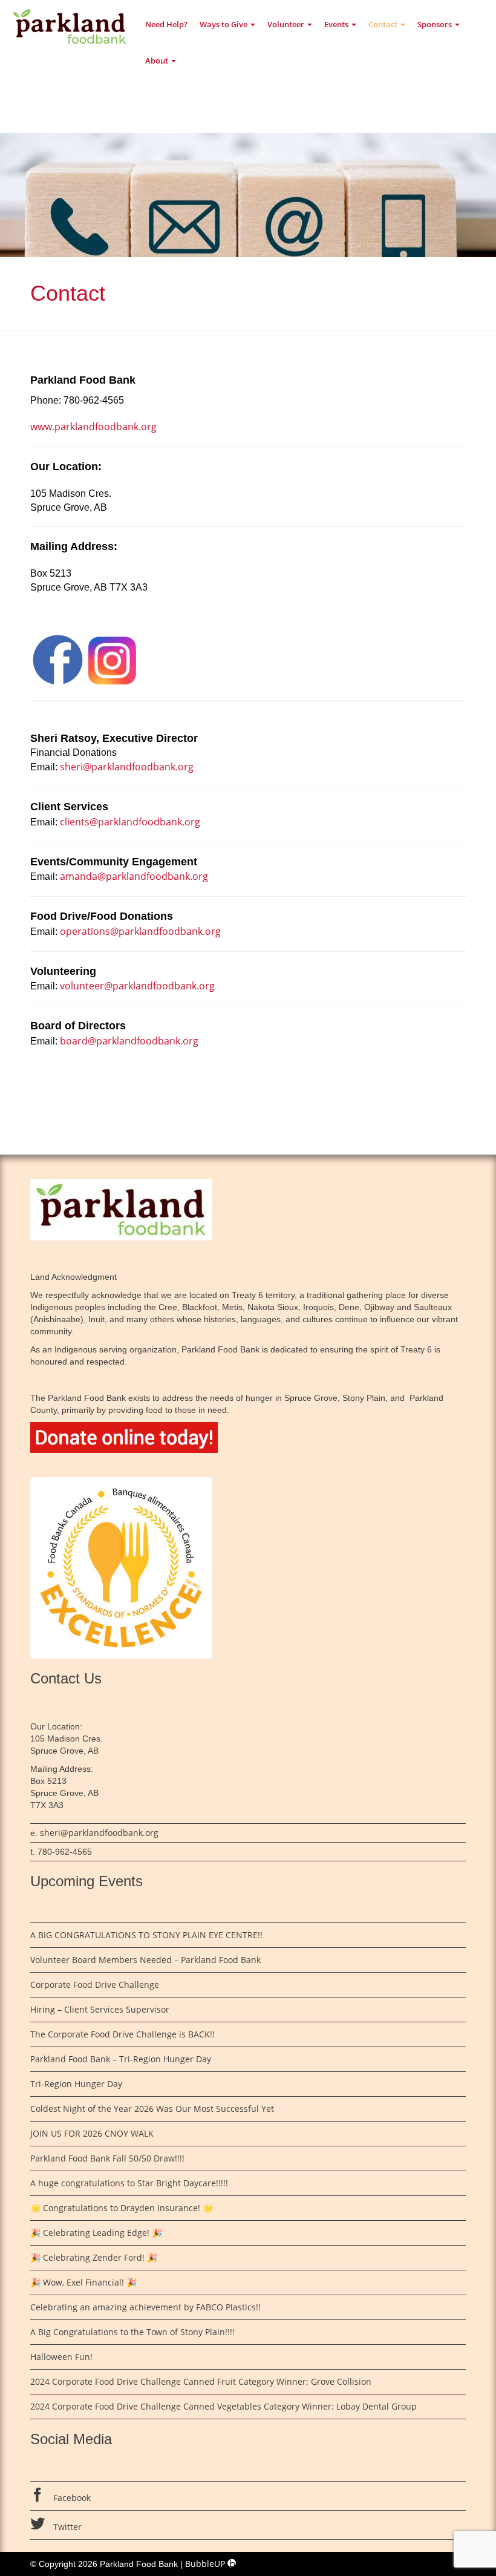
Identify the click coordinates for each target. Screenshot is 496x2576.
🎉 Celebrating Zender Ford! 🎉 (94, 2257)
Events (337, 24)
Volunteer (287, 24)
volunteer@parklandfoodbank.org (137, 986)
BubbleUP (206, 2564)
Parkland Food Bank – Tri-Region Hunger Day (121, 2059)
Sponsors (436, 24)
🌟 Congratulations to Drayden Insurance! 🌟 (122, 2208)
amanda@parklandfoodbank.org (134, 876)
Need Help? (166, 24)
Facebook (71, 2498)
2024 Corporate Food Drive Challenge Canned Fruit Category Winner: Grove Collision (201, 2381)
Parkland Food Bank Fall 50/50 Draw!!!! (107, 2158)
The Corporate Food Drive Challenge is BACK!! (122, 2034)
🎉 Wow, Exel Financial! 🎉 (83, 2282)
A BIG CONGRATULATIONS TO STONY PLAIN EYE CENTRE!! (146, 1935)
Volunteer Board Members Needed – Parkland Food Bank (145, 1960)
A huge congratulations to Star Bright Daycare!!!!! (129, 2183)
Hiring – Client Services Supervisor (100, 2009)
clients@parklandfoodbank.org (129, 822)
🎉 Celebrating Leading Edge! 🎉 (96, 2233)
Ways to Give (224, 24)
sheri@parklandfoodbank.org (126, 767)
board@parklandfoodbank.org (129, 1041)
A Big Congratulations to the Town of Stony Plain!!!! (132, 2332)
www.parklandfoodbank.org (93, 427)
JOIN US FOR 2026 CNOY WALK (92, 2133)
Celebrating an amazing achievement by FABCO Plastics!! (145, 2307)
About (158, 61)
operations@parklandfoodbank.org (140, 931)
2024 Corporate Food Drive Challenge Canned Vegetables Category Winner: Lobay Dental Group (224, 2406)
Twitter (66, 2527)
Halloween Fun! (61, 2357)
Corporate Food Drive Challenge (95, 1984)
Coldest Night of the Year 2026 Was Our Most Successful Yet (152, 2109)
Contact (384, 24)
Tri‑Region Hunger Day (77, 2084)
